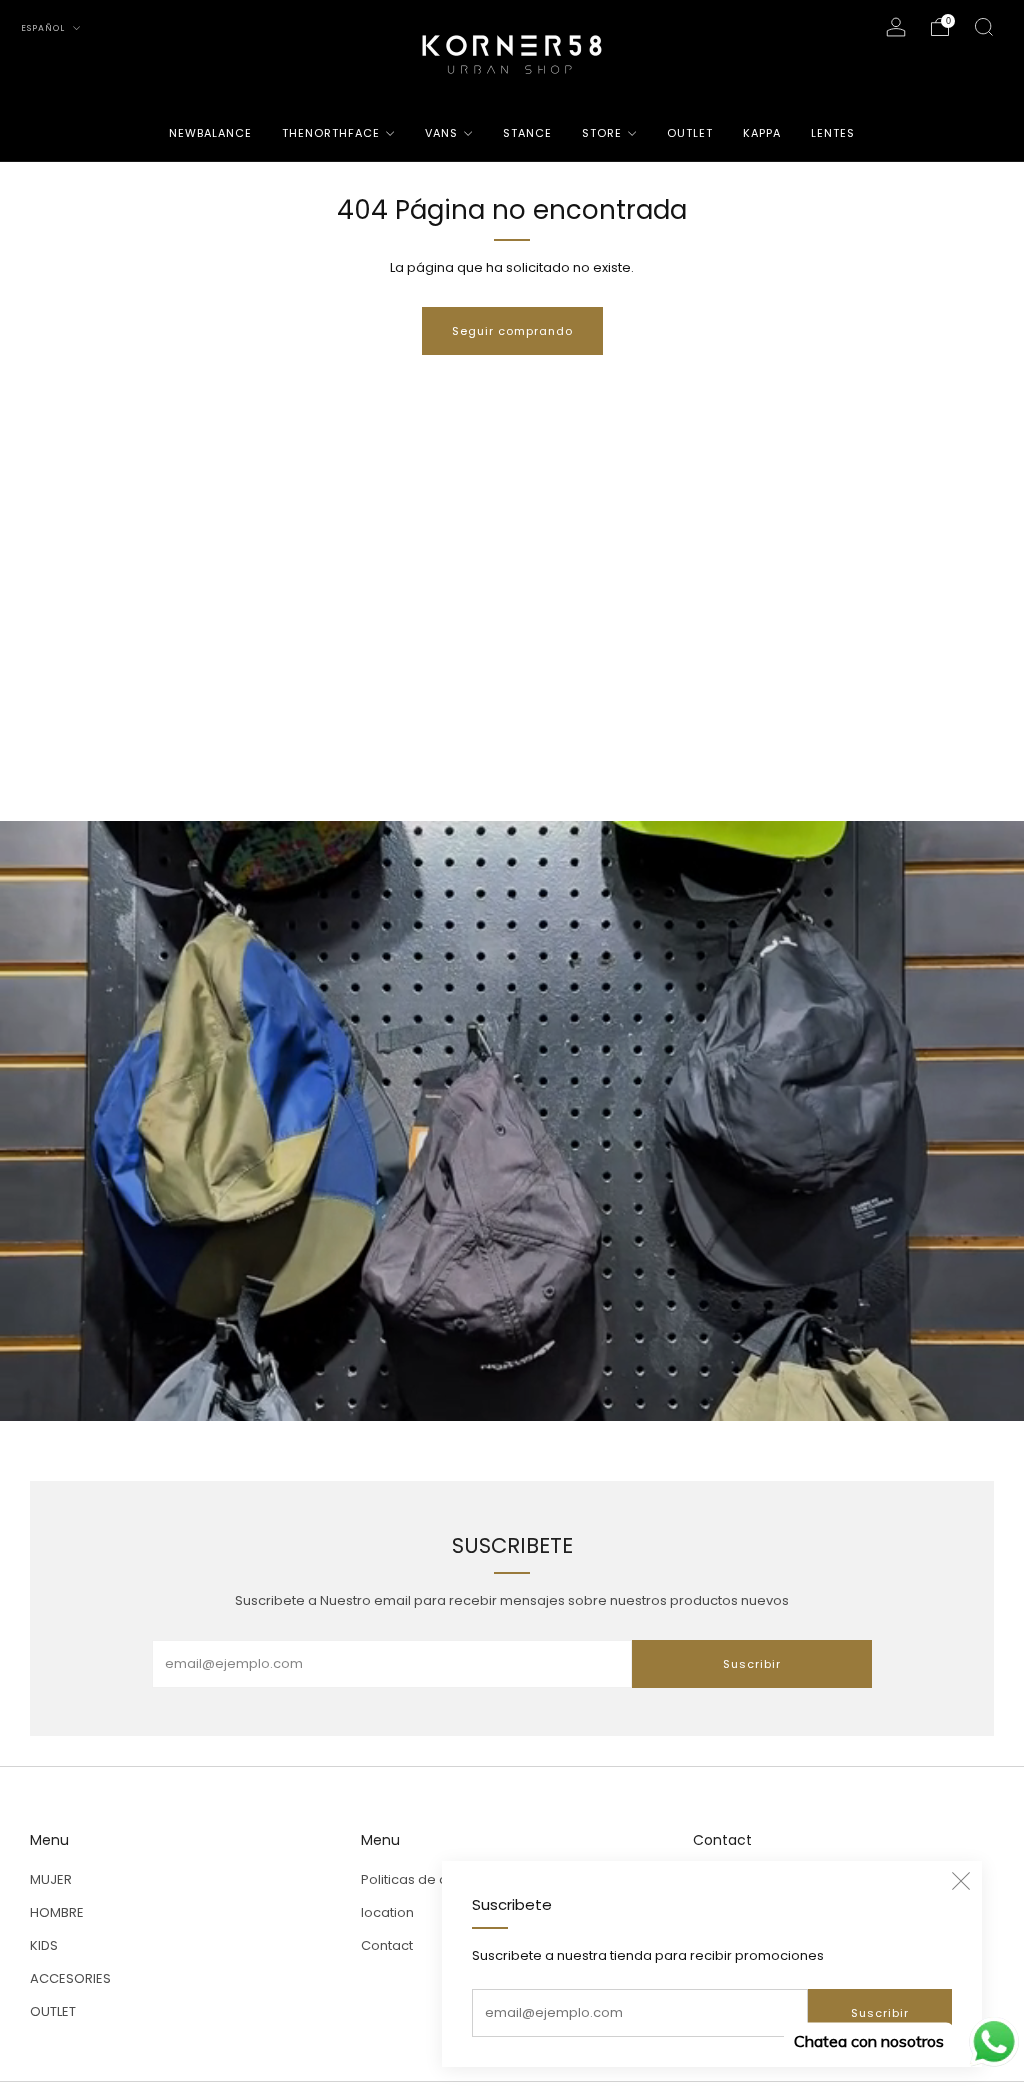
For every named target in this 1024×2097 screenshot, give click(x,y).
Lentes (833, 133)
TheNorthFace (331, 133)
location (387, 1912)
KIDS (44, 1945)
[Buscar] (984, 27)
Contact (387, 1945)
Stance (527, 133)
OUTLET (690, 133)
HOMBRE (57, 1912)
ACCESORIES (70, 1978)
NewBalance (210, 133)
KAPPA (762, 133)
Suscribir (880, 2013)
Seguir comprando (512, 331)
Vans (441, 133)
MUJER (51, 1879)
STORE (602, 133)
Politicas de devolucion (436, 1879)
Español (44, 28)
